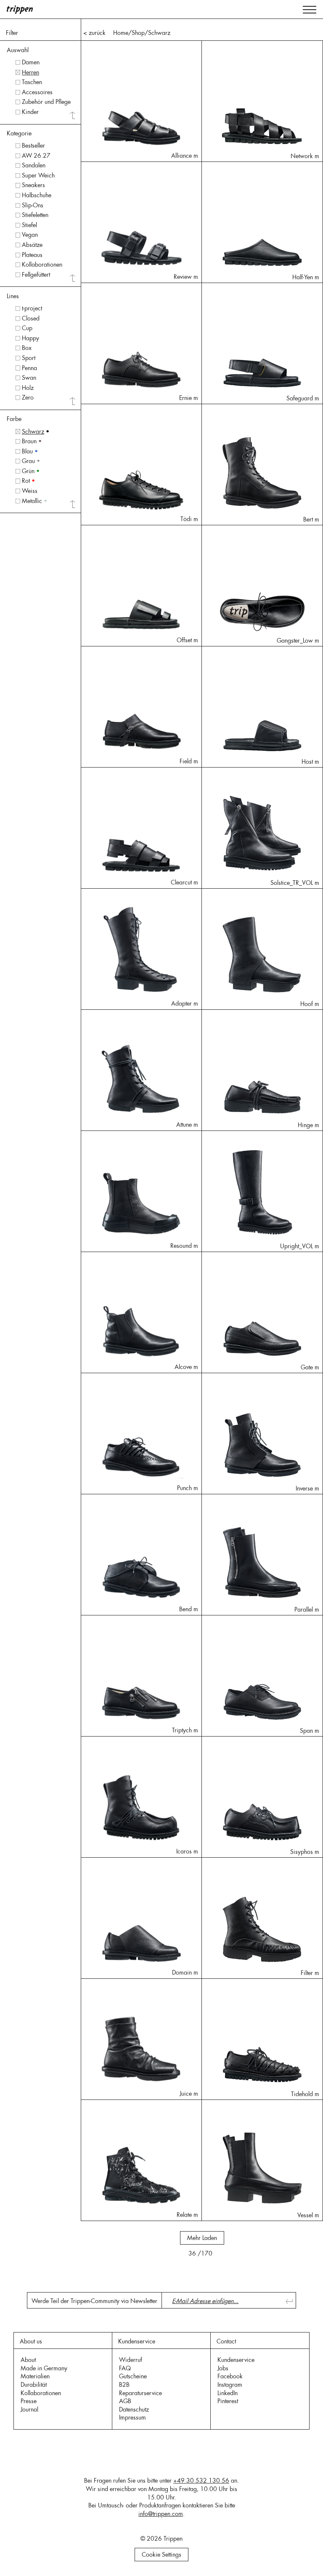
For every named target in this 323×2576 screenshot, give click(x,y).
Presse (29, 2401)
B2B (124, 2385)
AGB (125, 2401)
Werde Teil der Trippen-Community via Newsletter (94, 2301)
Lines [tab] (13, 296)
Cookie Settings (161, 2555)
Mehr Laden (202, 2238)
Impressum (132, 2417)
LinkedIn (228, 2393)
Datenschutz (134, 2409)
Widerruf (131, 2360)
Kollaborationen (41, 2393)
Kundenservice (236, 2360)
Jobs (223, 2368)
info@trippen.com (161, 2514)
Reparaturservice (140, 2393)
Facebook (230, 2376)
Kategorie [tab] (19, 133)
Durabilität (34, 2385)
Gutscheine (133, 2376)
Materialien (35, 2376)
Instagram (230, 2385)
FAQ (125, 2368)
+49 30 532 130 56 (201, 2481)
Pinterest (228, 2401)
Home (121, 33)
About (28, 2360)
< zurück (94, 33)
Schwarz (159, 33)
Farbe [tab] (14, 419)
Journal (29, 2409)
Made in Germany (44, 2368)
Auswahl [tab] (18, 50)
